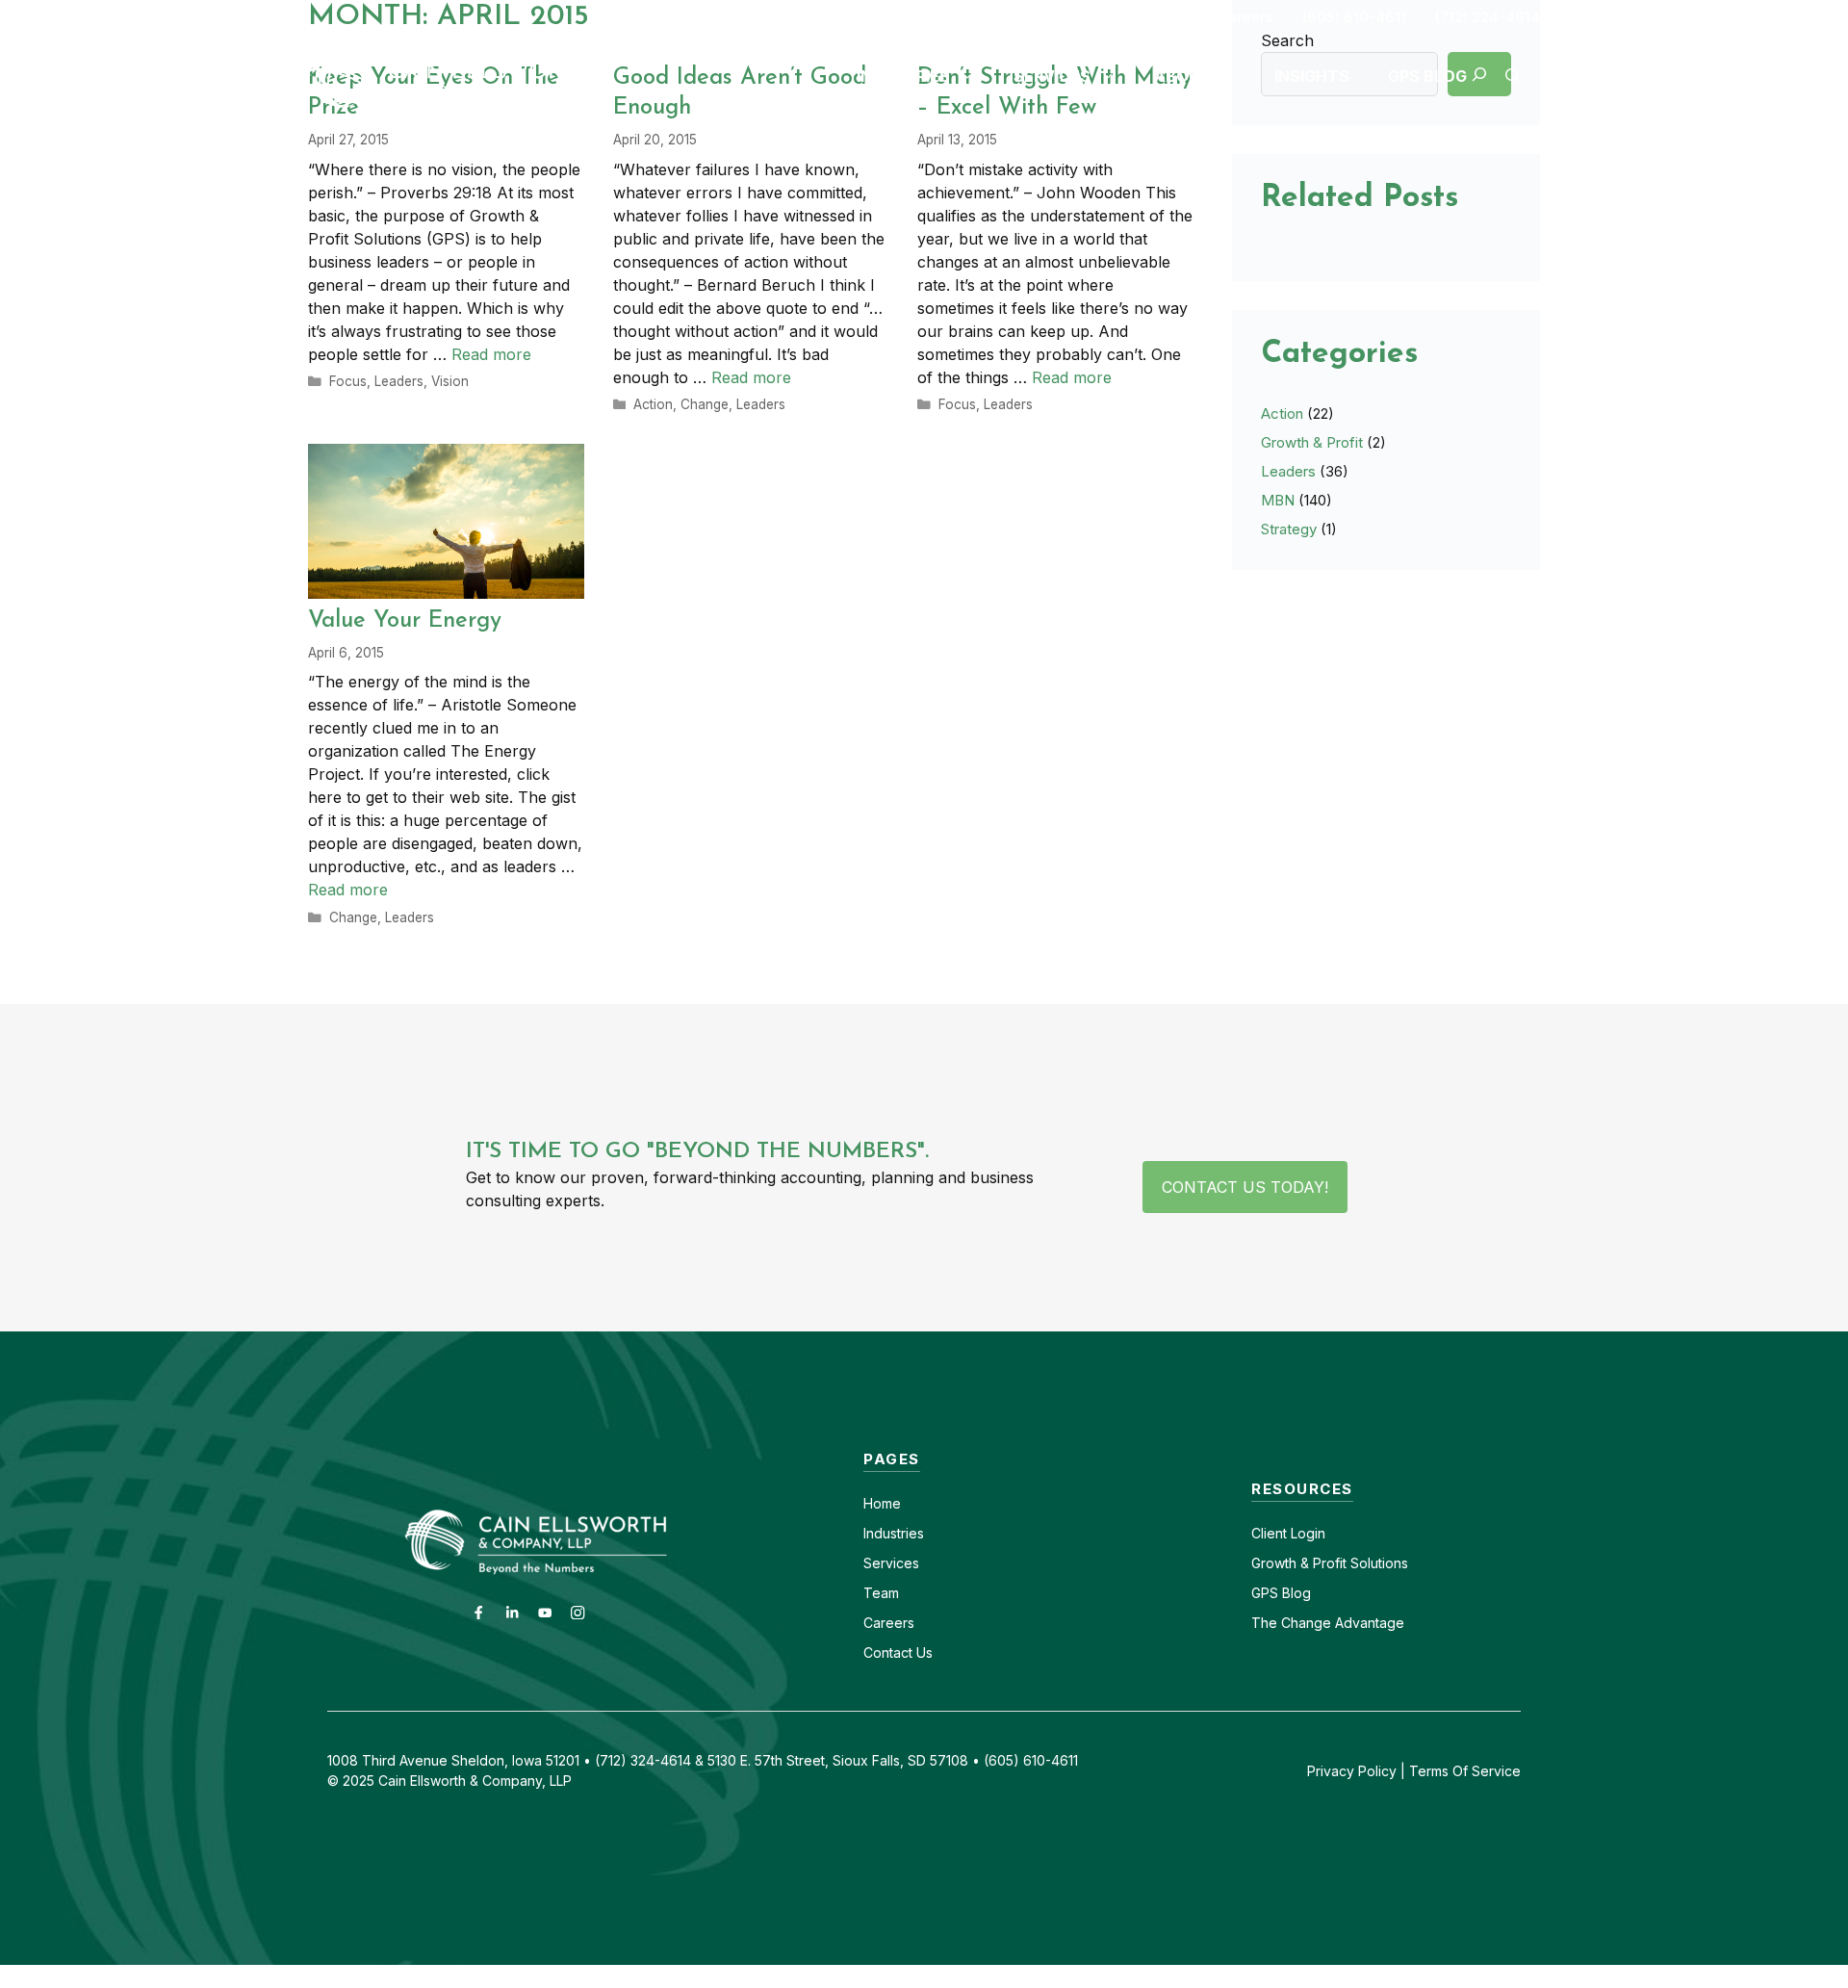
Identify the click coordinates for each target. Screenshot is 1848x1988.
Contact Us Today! (1245, 1187)
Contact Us (898, 1652)
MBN (1278, 500)
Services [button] (1052, 76)
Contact (1161, 17)
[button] (1513, 76)
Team (881, 1593)
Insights (1312, 76)
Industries (894, 1533)
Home (882, 1503)
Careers (1245, 17)
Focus (348, 381)
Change (705, 404)
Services (891, 1563)
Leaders (399, 381)
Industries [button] (903, 76)
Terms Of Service (1465, 1771)
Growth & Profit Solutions (1330, 1563)
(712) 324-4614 (1488, 17)
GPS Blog (1427, 76)
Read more (491, 354)
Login (1306, 1533)
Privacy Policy (1352, 1771)
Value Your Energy (405, 621)
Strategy (1289, 529)
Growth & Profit (1312, 442)
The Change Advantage (1328, 1623)
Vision (450, 381)
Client (1269, 1533)
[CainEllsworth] (457, 74)
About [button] (1182, 76)
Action (653, 404)
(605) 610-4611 (1354, 17)
